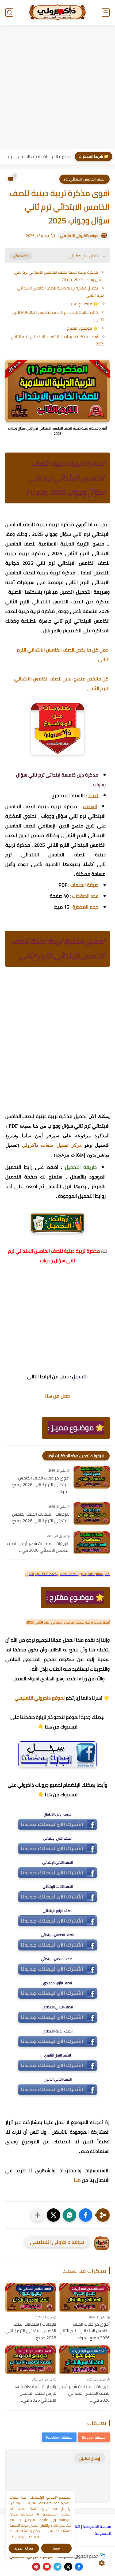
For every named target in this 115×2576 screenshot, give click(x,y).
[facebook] (79, 2567)
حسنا (56, 2548)
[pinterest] (36, 2567)
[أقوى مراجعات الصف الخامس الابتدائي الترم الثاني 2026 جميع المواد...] (92, 1477)
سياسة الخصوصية (97, 2526)
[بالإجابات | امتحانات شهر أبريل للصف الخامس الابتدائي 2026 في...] (92, 1543)
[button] (86, 2215)
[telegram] (57, 2567)
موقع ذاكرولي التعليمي (79, 236)
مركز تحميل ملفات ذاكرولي (52, 1145)
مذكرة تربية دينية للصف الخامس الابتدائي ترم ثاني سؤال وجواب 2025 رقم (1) (59, 276)
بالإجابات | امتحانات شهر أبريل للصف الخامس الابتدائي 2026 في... (38, 1547)
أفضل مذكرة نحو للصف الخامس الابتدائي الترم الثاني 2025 (58, 340)
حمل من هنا (57, 1396)
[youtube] (47, 2567)
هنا (77, 2180)
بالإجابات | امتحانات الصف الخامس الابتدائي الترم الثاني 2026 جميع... (40, 1518)
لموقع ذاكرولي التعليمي (40, 1698)
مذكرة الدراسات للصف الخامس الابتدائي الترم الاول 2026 (37, 156)
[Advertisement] (57, 88)
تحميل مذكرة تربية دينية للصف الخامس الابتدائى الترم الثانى (61, 292)
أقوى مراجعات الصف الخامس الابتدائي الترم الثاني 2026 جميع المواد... (41, 1485)
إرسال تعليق (90, 2458)
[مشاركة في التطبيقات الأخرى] (37, 2215)
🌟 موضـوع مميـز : (82, 304)
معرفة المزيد (24, 2548)
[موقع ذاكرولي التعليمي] (57, 12)
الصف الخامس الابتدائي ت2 (85, 179)
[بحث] (9, 12)
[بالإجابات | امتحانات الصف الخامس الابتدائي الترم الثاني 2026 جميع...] (92, 1513)
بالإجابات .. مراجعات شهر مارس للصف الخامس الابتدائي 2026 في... (35, 2394)
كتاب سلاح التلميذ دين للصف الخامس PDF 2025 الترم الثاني (58, 316)
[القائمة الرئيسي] (106, 12)
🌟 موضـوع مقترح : (82, 328)
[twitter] (68, 2567)
